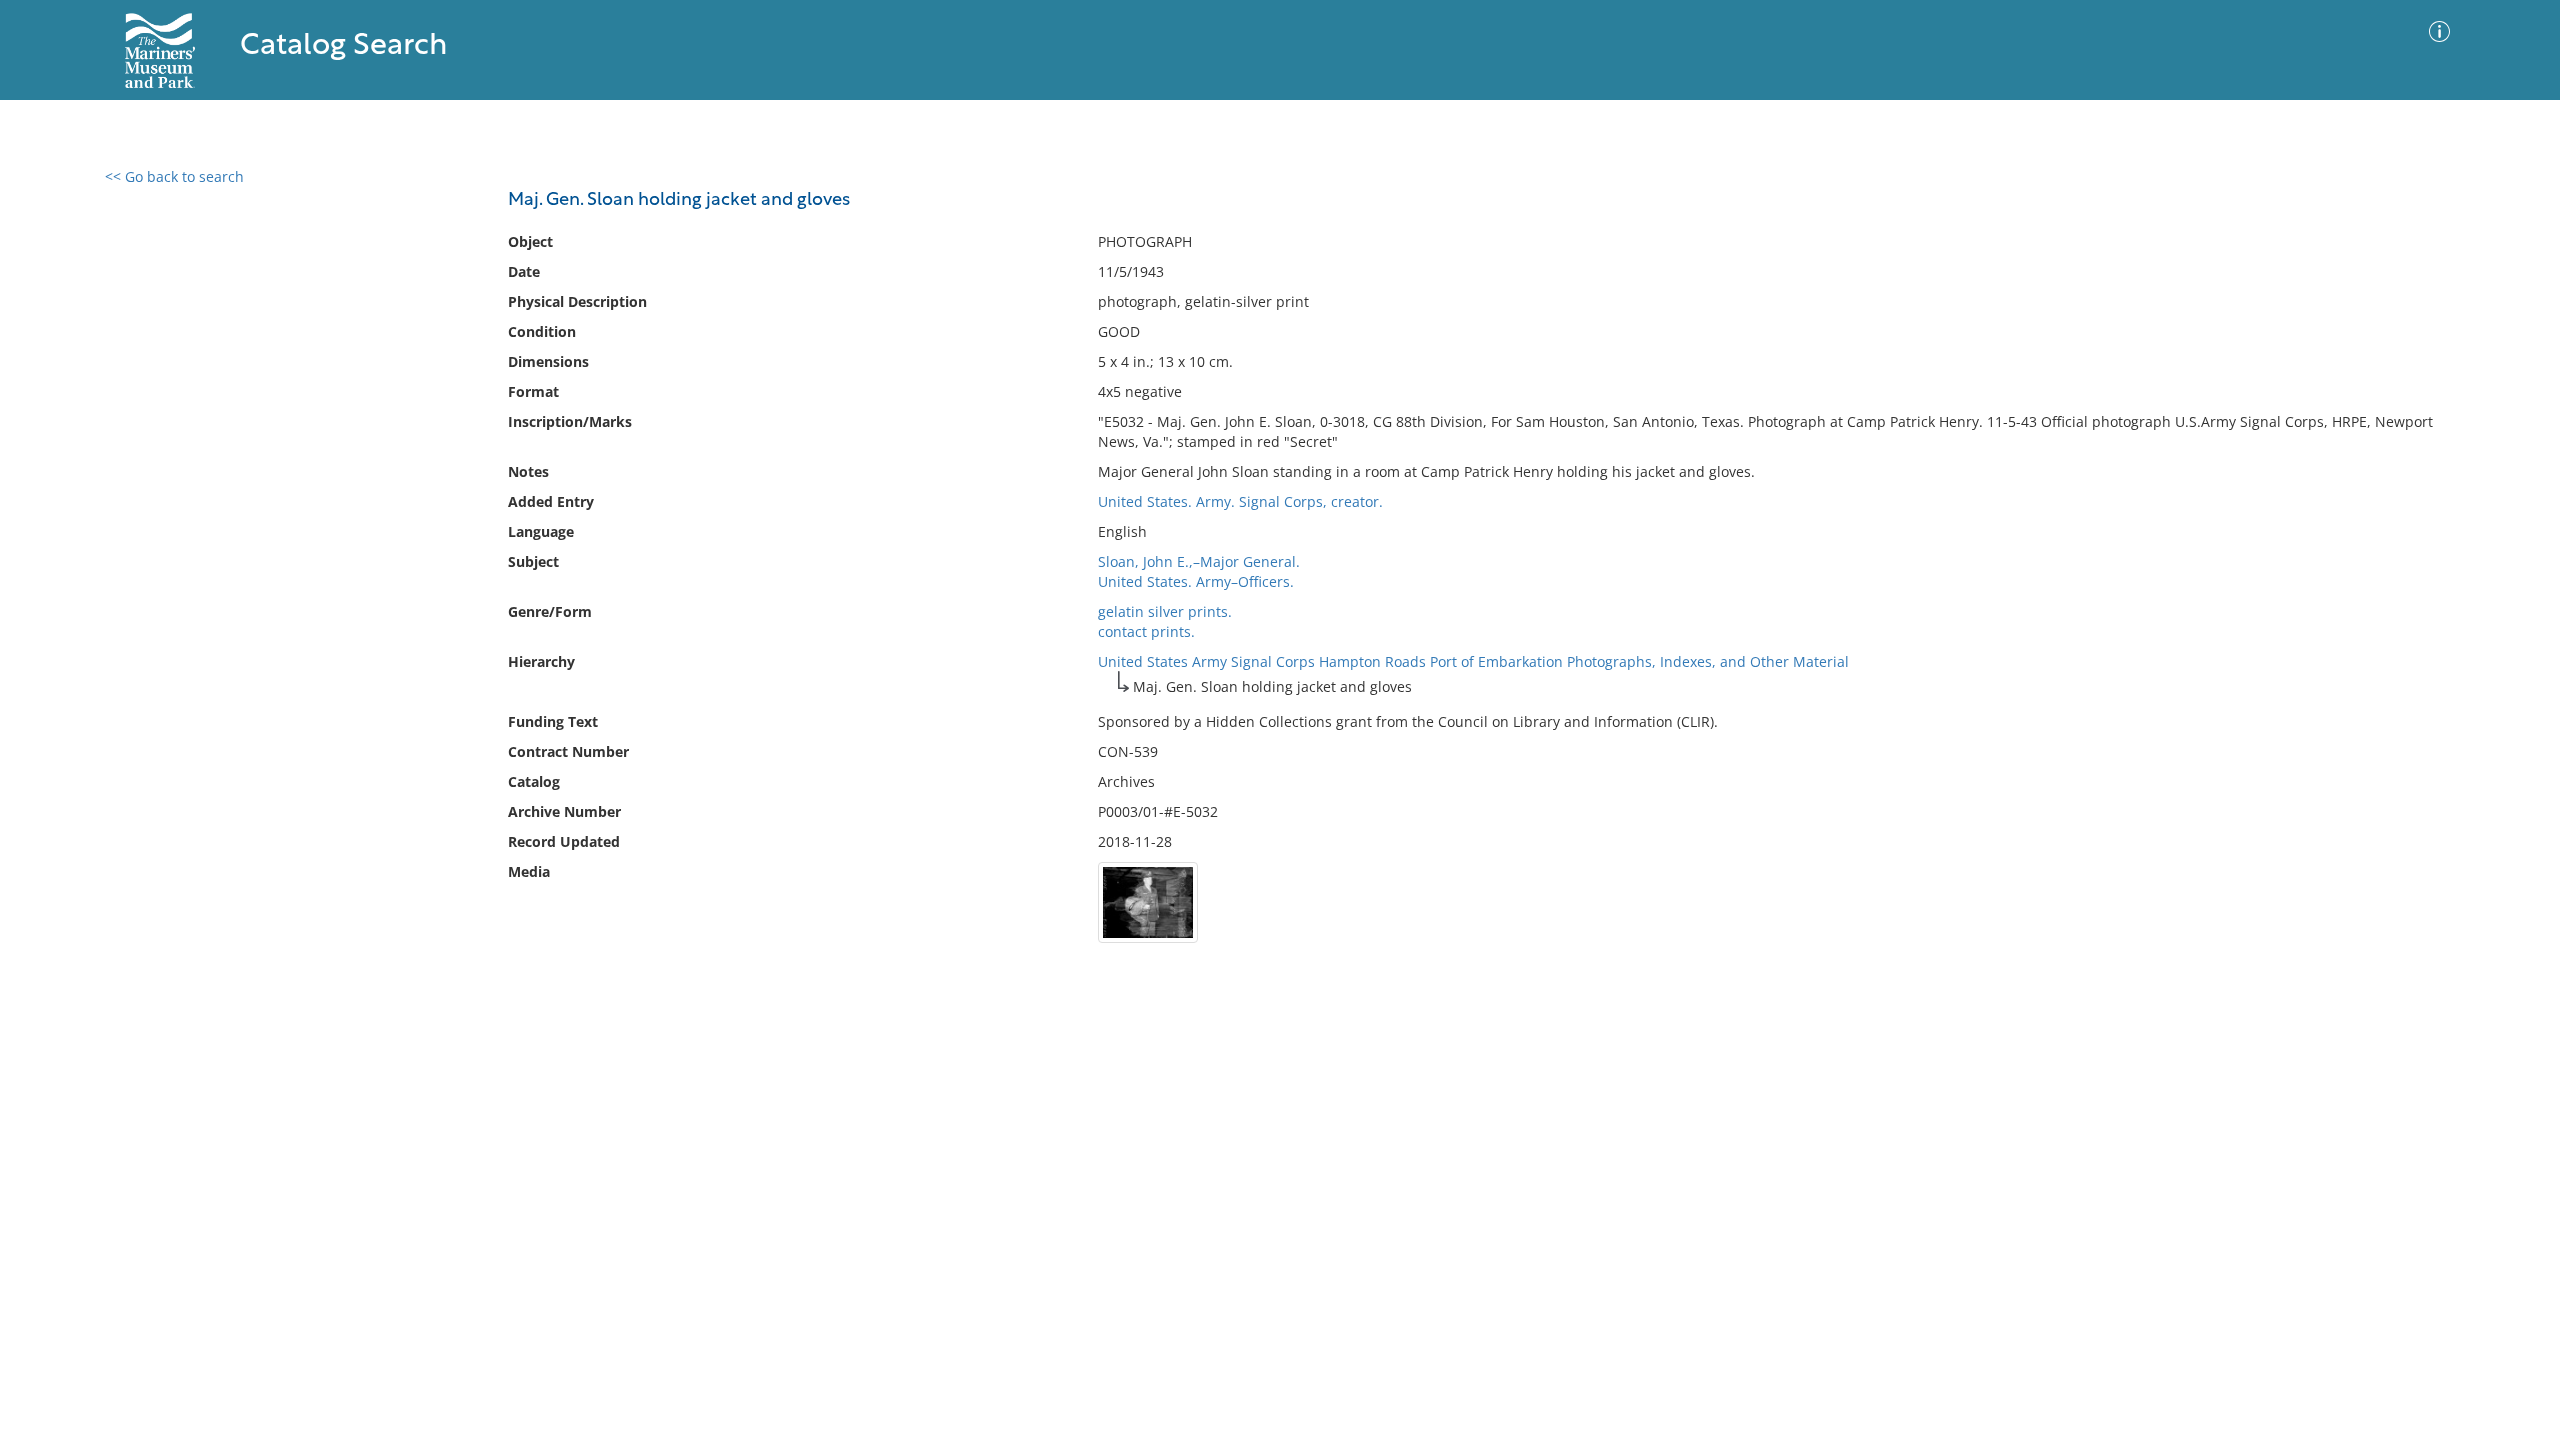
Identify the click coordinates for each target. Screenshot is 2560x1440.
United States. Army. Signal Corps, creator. (1240, 501)
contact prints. (1146, 631)
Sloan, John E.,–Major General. (1199, 561)
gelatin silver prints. (1165, 611)
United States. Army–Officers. (1196, 581)
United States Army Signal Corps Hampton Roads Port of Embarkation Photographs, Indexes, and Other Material (1473, 661)
